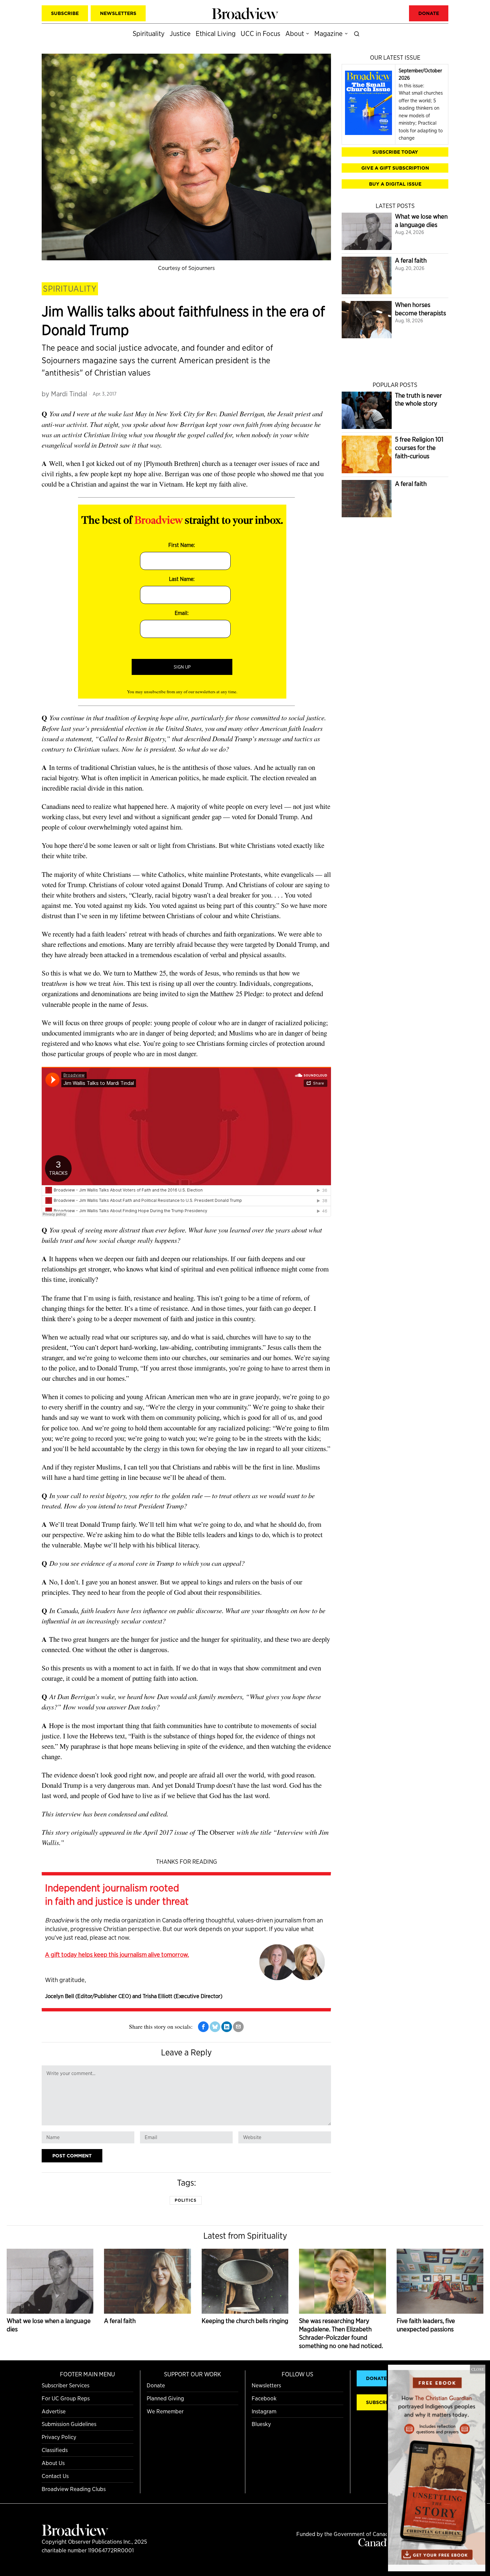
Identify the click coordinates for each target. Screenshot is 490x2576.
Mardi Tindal (69, 394)
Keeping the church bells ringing (245, 2321)
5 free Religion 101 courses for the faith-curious (419, 448)
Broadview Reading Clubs (74, 2489)
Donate (156, 2385)
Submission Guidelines (69, 2424)
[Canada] (375, 2544)
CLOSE (478, 2369)
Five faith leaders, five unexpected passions (426, 2325)
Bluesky (261, 2424)
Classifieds (55, 2450)
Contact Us (55, 2476)
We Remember (165, 2411)
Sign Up (182, 667)
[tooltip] (203, 2027)
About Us (53, 2463)
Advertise (54, 2411)
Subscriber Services (65, 2385)
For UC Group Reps (66, 2398)
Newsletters (266, 2385)
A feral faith (411, 260)
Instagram (264, 2411)
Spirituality (70, 289)
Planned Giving (165, 2398)
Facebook (264, 2398)
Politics (186, 2200)
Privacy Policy (59, 2437)
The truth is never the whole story (418, 400)
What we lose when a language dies (421, 221)
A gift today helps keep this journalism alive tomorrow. (117, 1954)
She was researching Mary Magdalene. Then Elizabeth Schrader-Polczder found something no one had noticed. (341, 2333)
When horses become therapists (420, 309)
